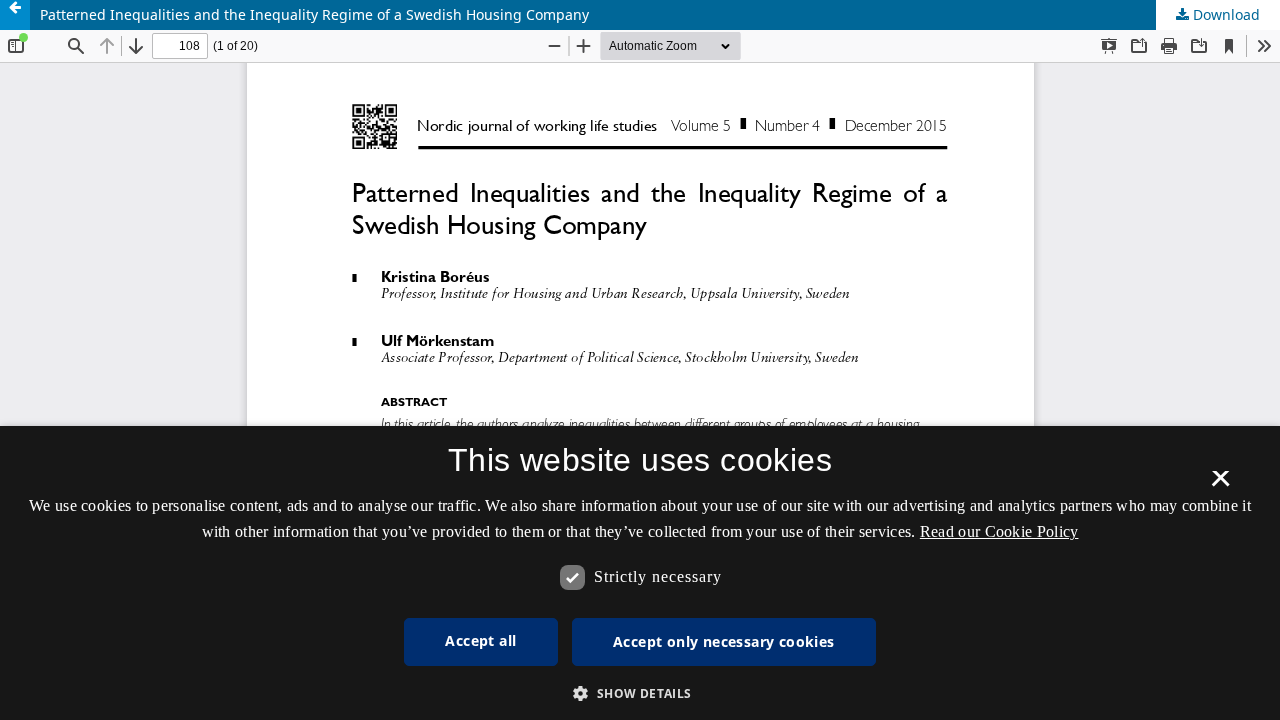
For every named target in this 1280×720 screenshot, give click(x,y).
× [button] (1220, 485)
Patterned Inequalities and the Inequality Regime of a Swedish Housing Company (314, 14)
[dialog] (640, 573)
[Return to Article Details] (15, 15)
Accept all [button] (480, 640)
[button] (639, 693)
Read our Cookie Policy (999, 531)
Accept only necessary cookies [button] (724, 641)
